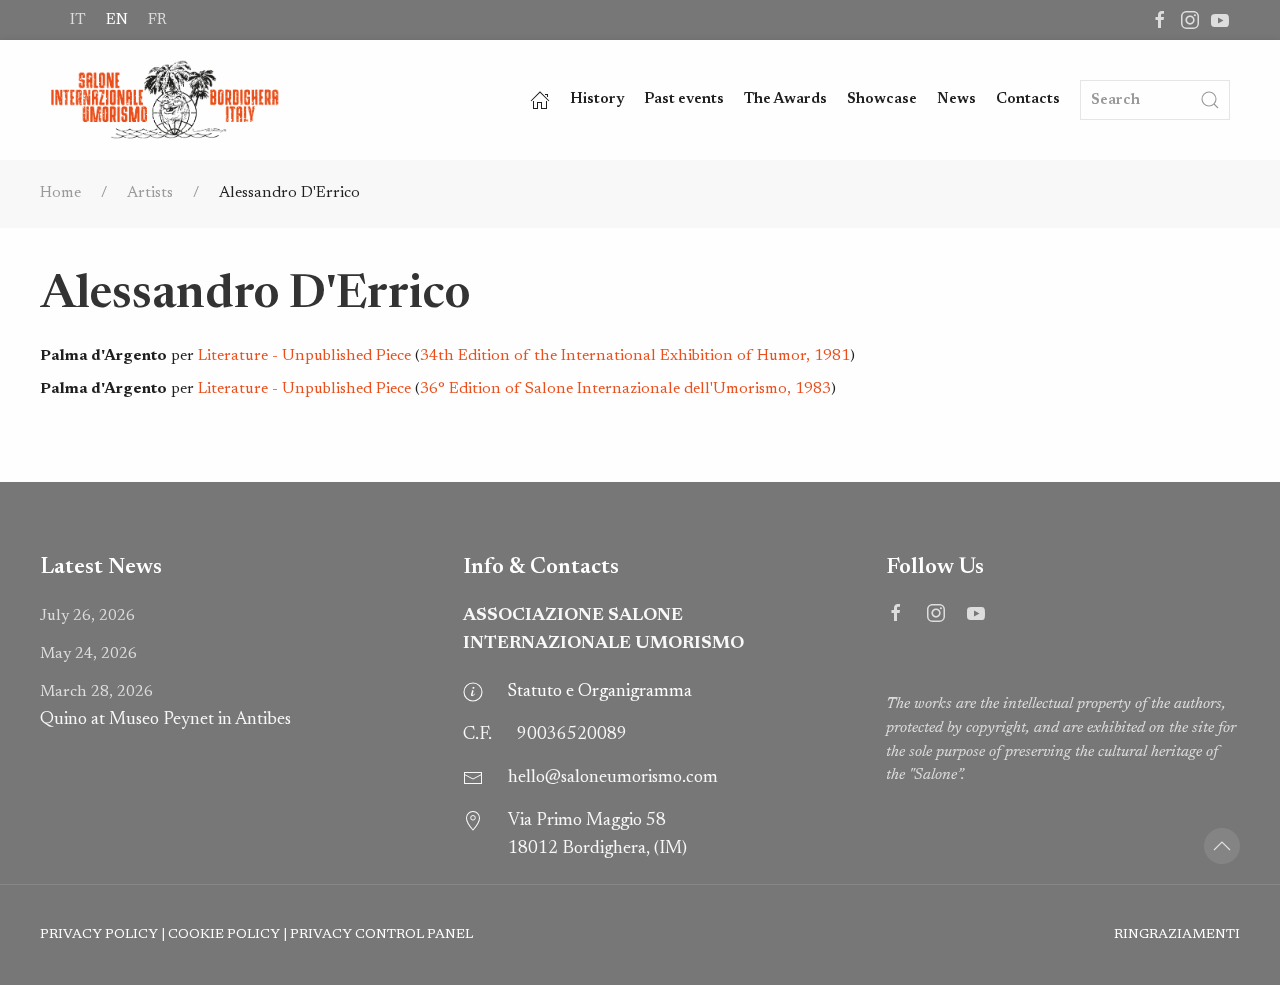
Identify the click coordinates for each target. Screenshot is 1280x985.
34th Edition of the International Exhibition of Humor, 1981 (635, 356)
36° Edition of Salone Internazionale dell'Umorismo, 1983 (625, 389)
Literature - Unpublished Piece (304, 356)
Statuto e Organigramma (600, 692)
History (597, 99)
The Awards (785, 99)
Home (60, 193)
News (956, 99)
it (78, 20)
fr (157, 20)
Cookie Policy (224, 935)
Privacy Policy (99, 935)
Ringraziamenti (1177, 935)
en (117, 20)
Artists (150, 193)
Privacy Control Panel (381, 935)
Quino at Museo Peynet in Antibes (165, 706)
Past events (684, 99)
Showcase (882, 99)
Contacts (1028, 99)
